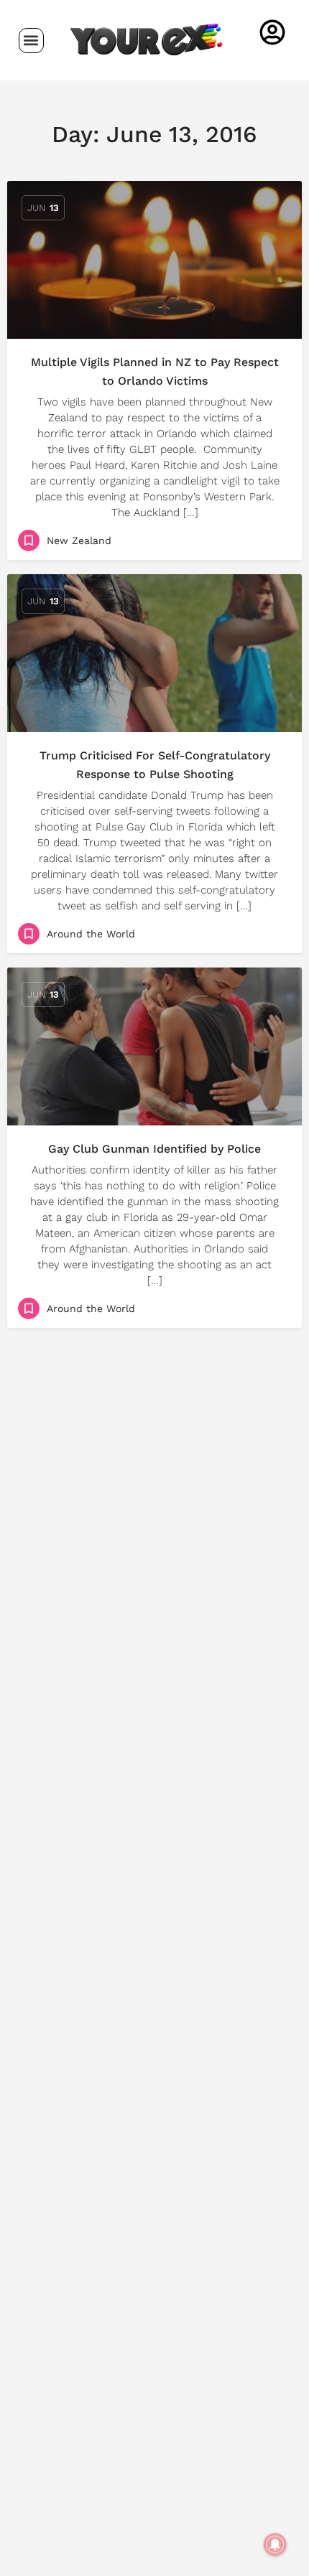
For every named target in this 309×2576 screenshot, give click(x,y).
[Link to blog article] (154, 260)
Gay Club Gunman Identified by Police (154, 1149)
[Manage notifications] (275, 2544)
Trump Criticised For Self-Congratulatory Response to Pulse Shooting (155, 765)
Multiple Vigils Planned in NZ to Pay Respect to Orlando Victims (155, 371)
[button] (31, 41)
